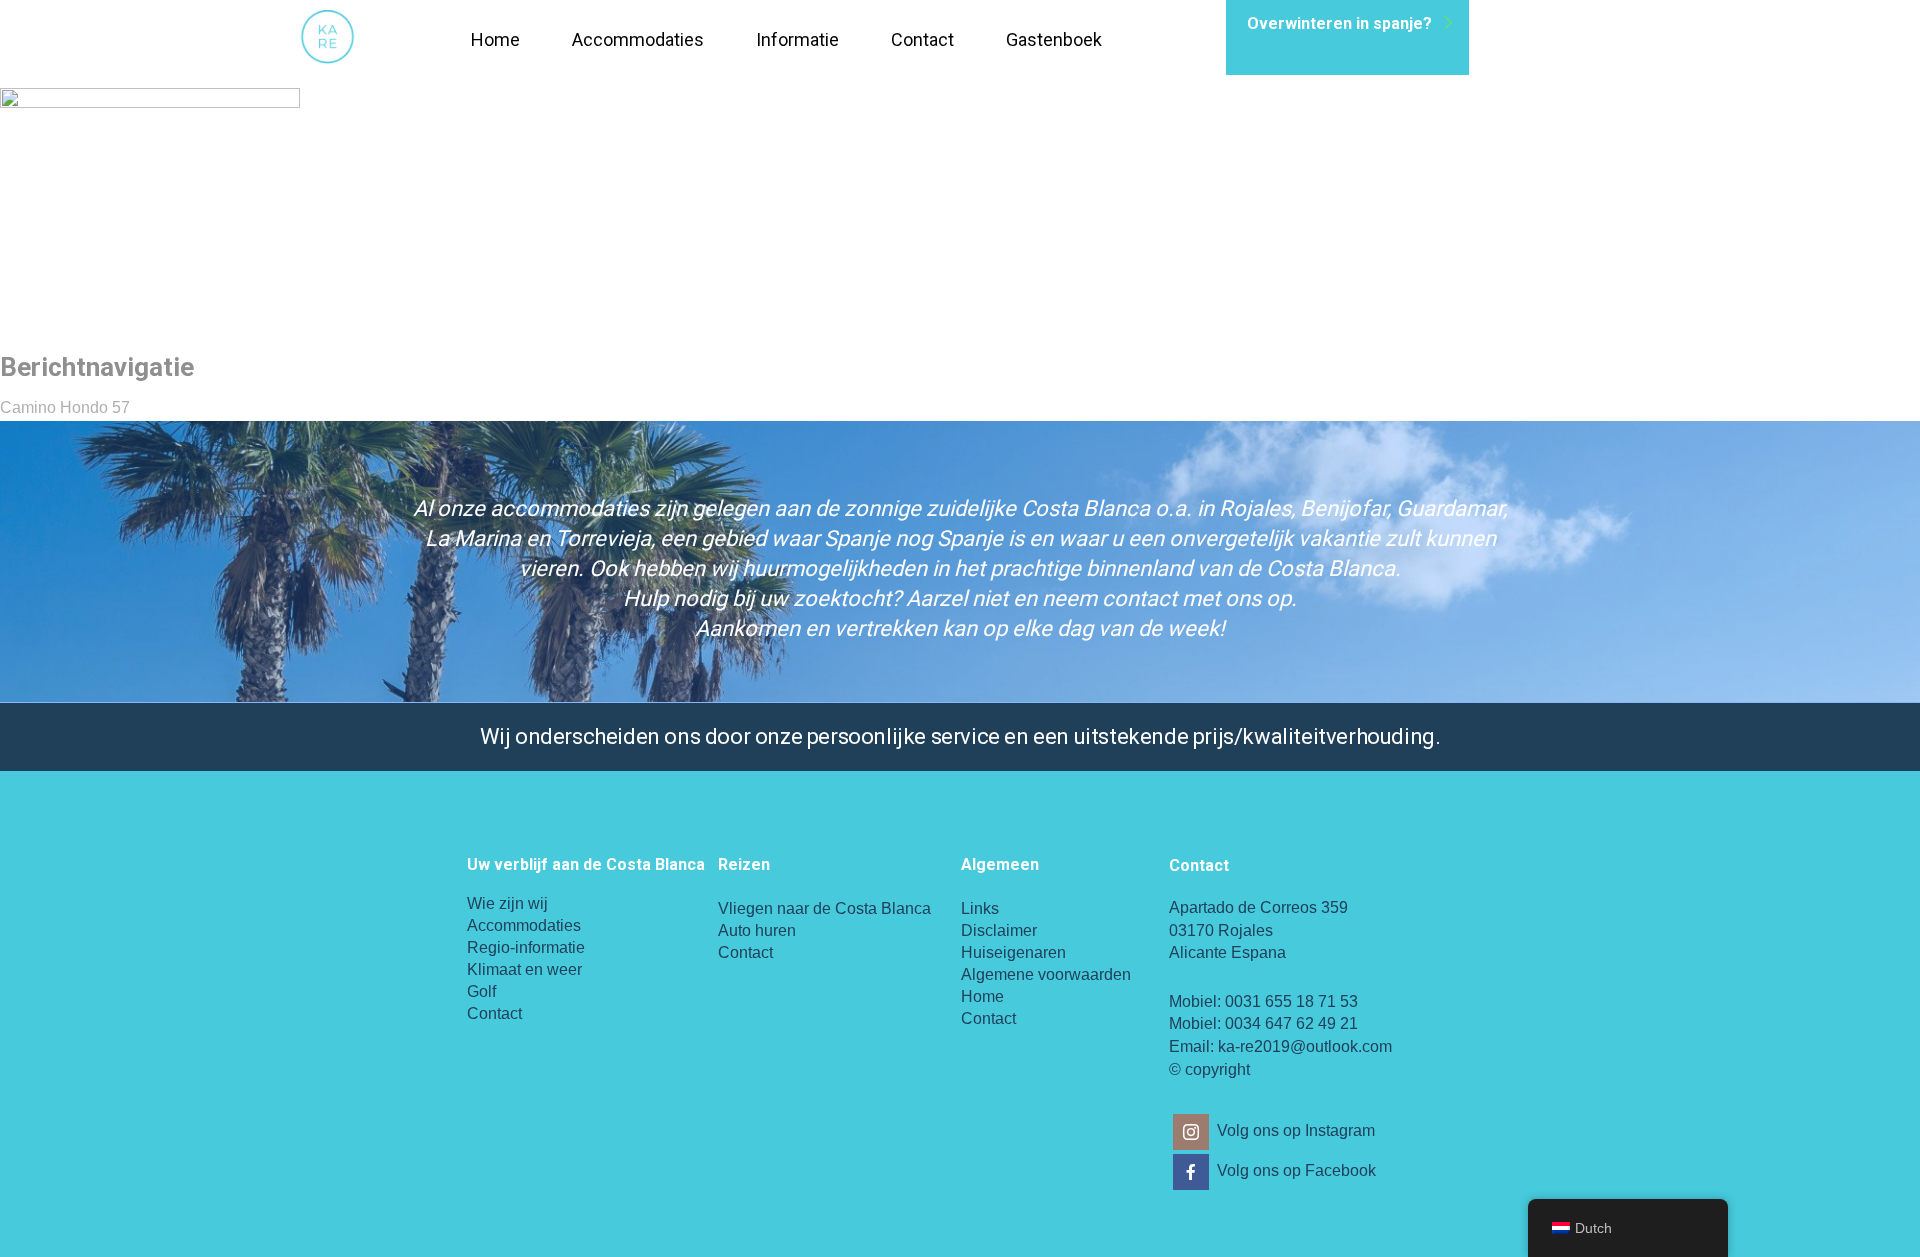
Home (495, 39)
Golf (481, 991)
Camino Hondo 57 (65, 407)
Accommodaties (638, 39)
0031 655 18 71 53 (1291, 1001)
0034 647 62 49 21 (1291, 1023)
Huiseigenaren (1013, 952)
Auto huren (757, 930)
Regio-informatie (526, 947)
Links (980, 908)
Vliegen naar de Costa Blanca (824, 908)
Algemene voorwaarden (1046, 974)
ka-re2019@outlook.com (1305, 1046)
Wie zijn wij (507, 903)
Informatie (797, 39)
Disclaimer (999, 930)
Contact (922, 39)
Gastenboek (1054, 39)
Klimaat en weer (524, 969)
